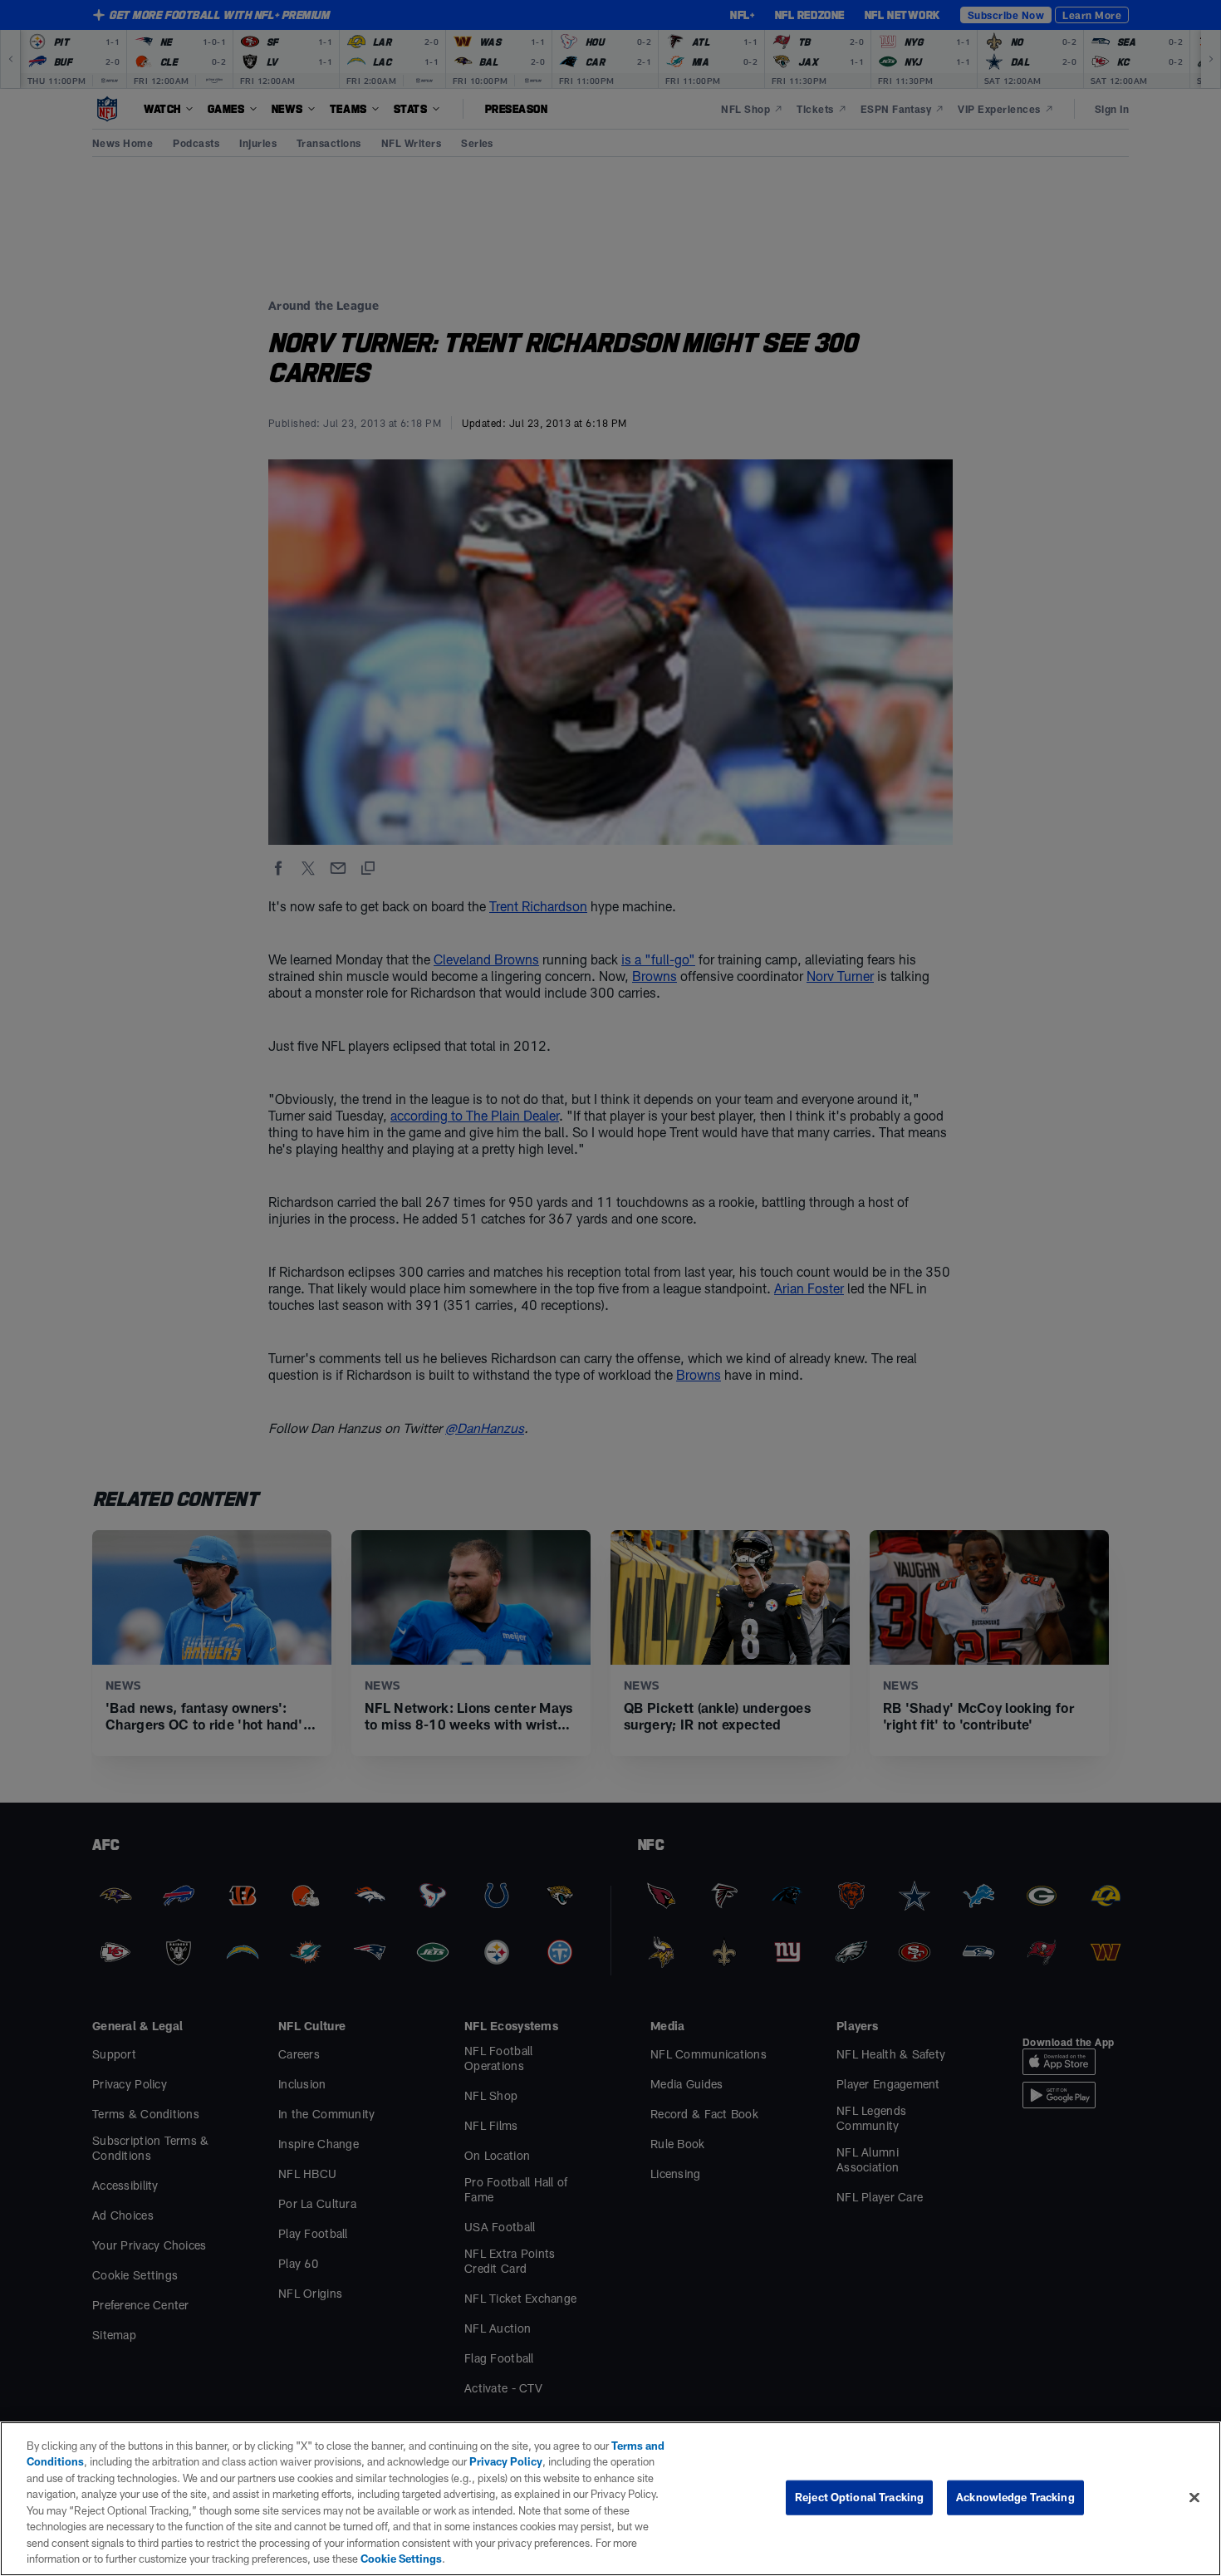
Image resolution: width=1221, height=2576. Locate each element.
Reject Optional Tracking (859, 2497)
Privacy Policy (506, 2461)
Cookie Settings (401, 2559)
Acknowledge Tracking (1015, 2497)
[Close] (1194, 2497)
